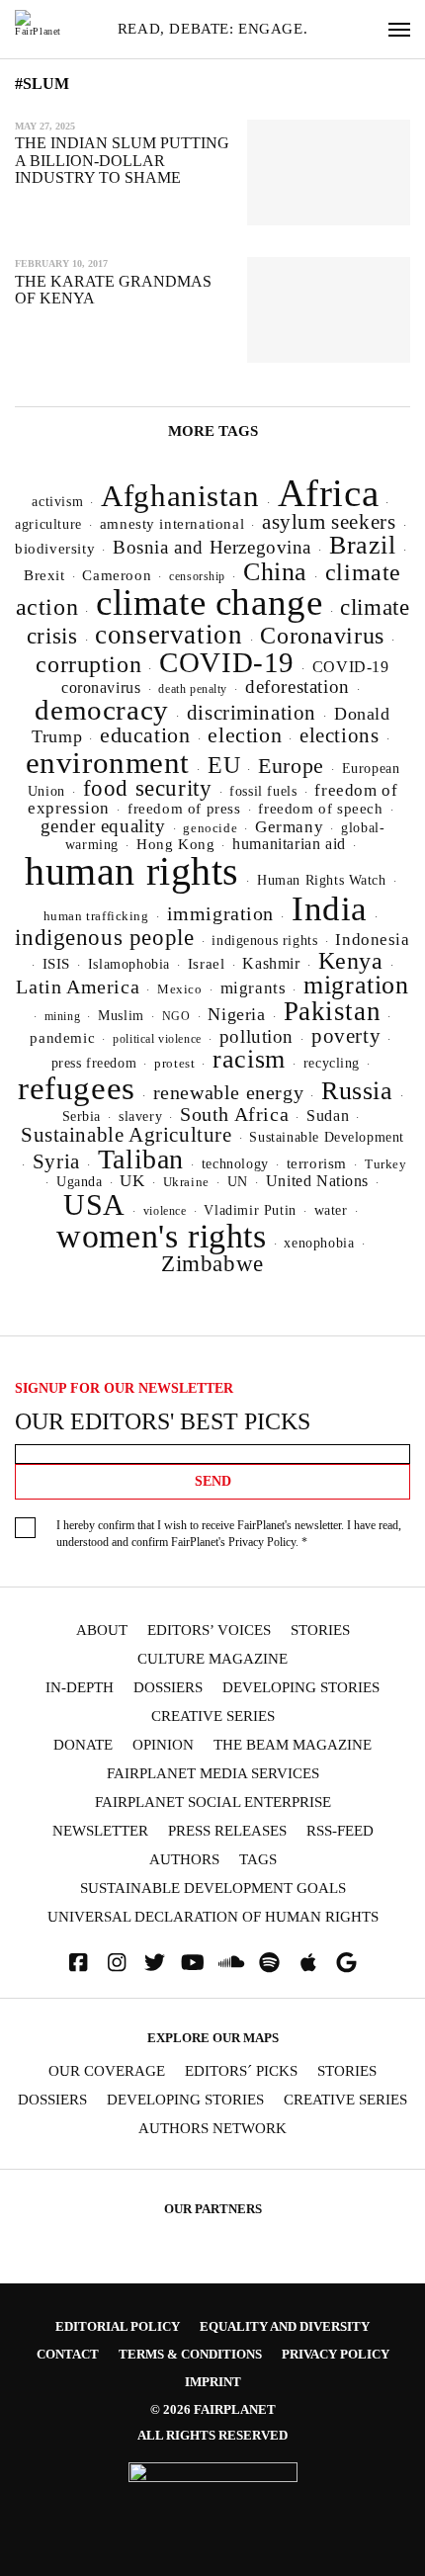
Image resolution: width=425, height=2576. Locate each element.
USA (94, 1205)
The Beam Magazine (293, 1745)
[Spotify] (270, 1963)
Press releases (227, 1831)
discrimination (252, 713)
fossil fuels (263, 791)
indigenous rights (264, 940)
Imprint (213, 2382)
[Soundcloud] (231, 1963)
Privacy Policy (262, 1542)
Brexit (44, 575)
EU (224, 765)
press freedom (94, 1063)
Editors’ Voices (209, 1631)
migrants (254, 988)
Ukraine (186, 1182)
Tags (258, 1860)
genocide (210, 828)
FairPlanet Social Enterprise (213, 1803)
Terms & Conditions (190, 2354)
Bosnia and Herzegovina (212, 547)
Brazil (363, 545)
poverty (346, 1036)
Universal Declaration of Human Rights (213, 1917)
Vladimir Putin (250, 1210)
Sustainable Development (327, 1137)
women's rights (161, 1236)
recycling (332, 1063)
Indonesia (372, 940)
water (331, 1210)
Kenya (351, 961)
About (102, 1631)
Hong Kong (175, 844)
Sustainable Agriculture (127, 1135)
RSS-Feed (340, 1831)
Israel (207, 964)
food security (148, 788)
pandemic (62, 1038)
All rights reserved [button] (212, 2435)
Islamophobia (129, 964)
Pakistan (333, 1011)
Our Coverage (107, 2071)
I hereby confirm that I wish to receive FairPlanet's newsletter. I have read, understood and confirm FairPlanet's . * (229, 1534)
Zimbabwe (212, 1264)
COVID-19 (227, 662)
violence (165, 1211)
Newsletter (100, 1831)
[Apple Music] (308, 1963)
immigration (221, 913)
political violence (157, 1039)
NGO (176, 1016)
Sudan (328, 1116)
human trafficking (96, 916)
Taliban (141, 1159)
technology (235, 1163)
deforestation (297, 687)
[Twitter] (155, 1963)
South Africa (234, 1114)
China (275, 572)
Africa (329, 493)
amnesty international (172, 524)
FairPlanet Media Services (213, 1774)
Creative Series (213, 1717)
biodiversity (55, 549)
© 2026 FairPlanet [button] (213, 2409)
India (330, 908)
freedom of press (184, 809)
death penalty (193, 689)
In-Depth (80, 1688)
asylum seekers (329, 522)
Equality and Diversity (285, 2326)
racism (249, 1059)
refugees (77, 1088)
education (145, 735)
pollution (256, 1036)
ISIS (56, 964)
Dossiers (168, 1688)
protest (174, 1063)
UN (238, 1181)
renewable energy (228, 1093)
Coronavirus (322, 636)
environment (108, 763)
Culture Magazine (212, 1659)
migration (356, 985)
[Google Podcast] (347, 1963)
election (245, 735)
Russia (357, 1091)
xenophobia (319, 1243)
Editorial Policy (118, 2326)
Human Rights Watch (322, 880)
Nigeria (236, 1014)
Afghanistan (180, 496)
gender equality (103, 826)
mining (63, 1016)
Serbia (82, 1116)
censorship (197, 576)
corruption (88, 664)
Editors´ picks (241, 2071)
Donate (83, 1745)
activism (57, 501)
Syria (56, 1161)
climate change (209, 602)
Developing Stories (301, 1688)
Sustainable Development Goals (213, 1889)
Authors (184, 1860)
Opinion (163, 1745)
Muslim (121, 1016)
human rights (132, 871)
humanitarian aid (289, 844)
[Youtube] (193, 1963)
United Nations (317, 1181)
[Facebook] (78, 1963)
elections (339, 735)
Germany (289, 827)
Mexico (180, 989)
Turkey (386, 1164)
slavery (140, 1116)
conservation (169, 635)
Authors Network (212, 2129)
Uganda (80, 1182)
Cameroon (117, 575)
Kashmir (271, 963)
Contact (68, 2354)
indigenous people (104, 937)
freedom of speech (320, 808)
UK (132, 1181)
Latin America (78, 987)
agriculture (48, 524)
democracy (101, 710)
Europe (291, 766)
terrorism (317, 1163)
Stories (320, 1631)
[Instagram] (117, 1963)
